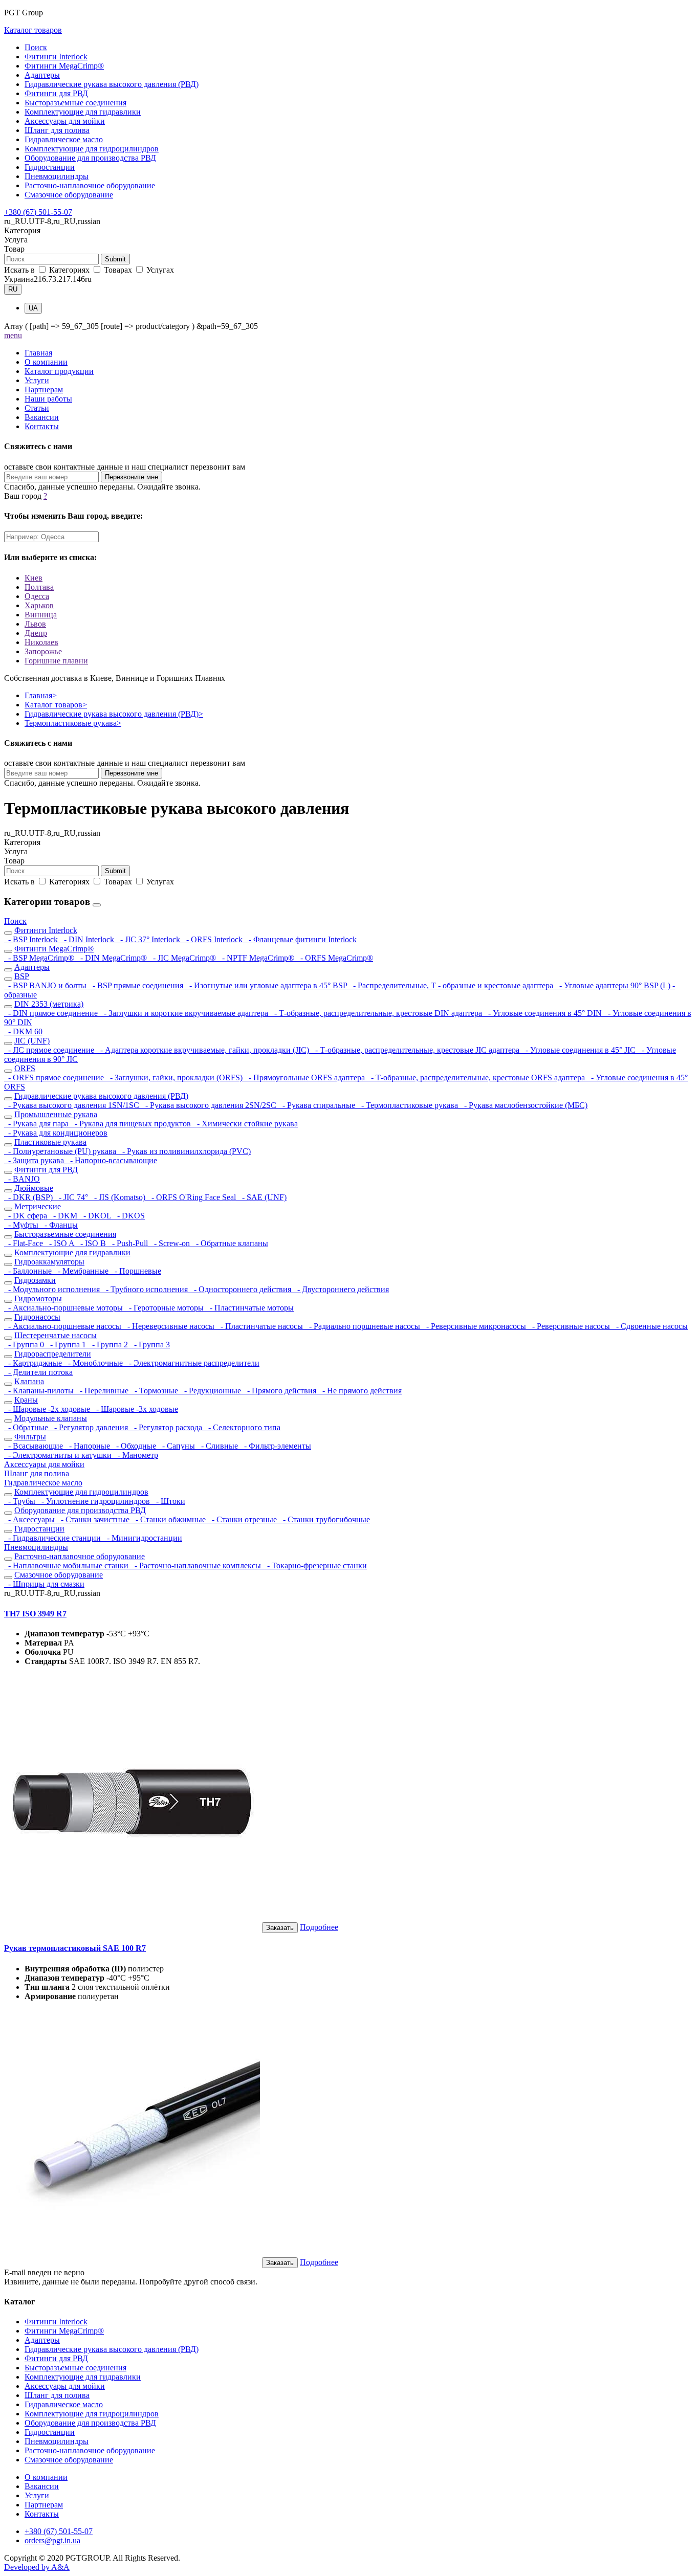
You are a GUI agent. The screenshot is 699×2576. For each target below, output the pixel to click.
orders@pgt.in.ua (52, 2540)
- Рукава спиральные (318, 1105)
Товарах (118, 270)
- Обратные (27, 1427)
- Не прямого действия (360, 1391)
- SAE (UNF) (262, 1197)
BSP (22, 976)
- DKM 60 (23, 1031)
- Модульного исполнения (53, 1289)
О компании (46, 362)
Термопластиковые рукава (73, 723)
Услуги (37, 380)
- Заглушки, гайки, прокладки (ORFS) (175, 1078)
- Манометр (136, 1455)
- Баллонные (29, 1271)
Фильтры (30, 1437)
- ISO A (61, 1243)
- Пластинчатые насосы (261, 1326)
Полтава (39, 587)
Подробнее (319, 1927)
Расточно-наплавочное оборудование (90, 185)
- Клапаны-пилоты (40, 1391)
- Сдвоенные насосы (650, 1326)
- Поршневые (136, 1271)
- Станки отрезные (243, 1519)
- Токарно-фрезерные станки (315, 1565)
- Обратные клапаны (230, 1243)
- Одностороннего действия (242, 1289)
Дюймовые (34, 1188)
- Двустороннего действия (341, 1289)
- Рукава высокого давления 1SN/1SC (73, 1105)
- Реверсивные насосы (570, 1326)
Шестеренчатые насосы (56, 1335)
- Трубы (21, 1501)
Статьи (37, 408)
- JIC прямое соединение (50, 1050)
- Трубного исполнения (146, 1289)
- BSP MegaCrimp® (40, 958)
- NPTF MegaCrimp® (257, 958)
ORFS (25, 1068)
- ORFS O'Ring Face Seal (193, 1197)
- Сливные (219, 1446)
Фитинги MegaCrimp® (64, 66)
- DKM (64, 1216)
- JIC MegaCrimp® (183, 958)
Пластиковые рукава (50, 1142)
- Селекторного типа (242, 1427)
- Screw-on (171, 1243)
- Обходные (135, 1446)
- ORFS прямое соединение (55, 1078)
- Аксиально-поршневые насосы (64, 1326)
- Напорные (89, 1446)
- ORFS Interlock (213, 939)
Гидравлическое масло (64, 139)
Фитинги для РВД (56, 93)
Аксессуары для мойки (65, 121)
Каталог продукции (59, 371)
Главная (38, 353)
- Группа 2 (109, 1345)
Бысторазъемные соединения (75, 103)
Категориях (69, 270)
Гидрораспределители (53, 1354)
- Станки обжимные (170, 1519)
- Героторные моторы (165, 1308)
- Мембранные (82, 1271)
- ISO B (92, 1243)
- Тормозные (155, 1391)
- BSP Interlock (32, 939)
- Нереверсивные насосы (170, 1326)
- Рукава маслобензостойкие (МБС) (524, 1105)
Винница (41, 615)
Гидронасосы (37, 1317)
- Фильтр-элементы (276, 1446)
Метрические (38, 1206)
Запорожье (43, 651)
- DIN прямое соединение (52, 1013)
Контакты (42, 426)
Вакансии (42, 417)
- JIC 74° (72, 1197)
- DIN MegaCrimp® (113, 958)
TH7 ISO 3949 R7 (35, 1614)
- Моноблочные (94, 1363)
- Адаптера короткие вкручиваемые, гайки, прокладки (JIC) (204, 1050)
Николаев (41, 642)
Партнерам (44, 390)
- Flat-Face (25, 1243)
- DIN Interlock (88, 939)
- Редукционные (212, 1391)
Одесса (37, 596)
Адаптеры (42, 75)
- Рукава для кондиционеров (56, 1133)
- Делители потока (38, 1372)
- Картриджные (34, 1363)
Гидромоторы (38, 1298)
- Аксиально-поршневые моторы (64, 1308)
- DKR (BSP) (29, 1197)
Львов (35, 624)
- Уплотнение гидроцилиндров (95, 1501)
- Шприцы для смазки (44, 1584)
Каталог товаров (33, 30)
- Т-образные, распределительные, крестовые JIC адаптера (416, 1050)
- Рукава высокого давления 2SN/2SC (210, 1105)
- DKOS (129, 1216)
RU (13, 289)
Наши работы (48, 399)
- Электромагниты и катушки (59, 1455)
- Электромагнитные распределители (192, 1363)
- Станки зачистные (94, 1519)
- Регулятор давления (90, 1427)
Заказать (280, 1928)
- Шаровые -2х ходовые (48, 1409)
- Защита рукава (35, 1160)
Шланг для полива (57, 130)
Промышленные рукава (56, 1114)
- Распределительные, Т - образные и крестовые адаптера (452, 985)
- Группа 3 (150, 1345)
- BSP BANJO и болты (46, 985)
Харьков (39, 605)
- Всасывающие (35, 1446)
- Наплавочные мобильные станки (67, 1565)
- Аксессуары (30, 1519)
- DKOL (96, 1216)
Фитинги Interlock (56, 57)
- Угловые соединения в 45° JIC (580, 1050)
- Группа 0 (25, 1345)
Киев (34, 578)
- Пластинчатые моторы (250, 1308)
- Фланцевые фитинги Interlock (301, 939)
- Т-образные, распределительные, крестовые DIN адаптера (377, 1013)
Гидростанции (50, 167)
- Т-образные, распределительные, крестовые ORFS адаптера (477, 1078)
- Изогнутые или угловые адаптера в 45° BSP (267, 985)
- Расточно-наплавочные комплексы (197, 1565)
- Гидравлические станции (53, 1538)
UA (33, 308)
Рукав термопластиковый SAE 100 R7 (75, 1948)
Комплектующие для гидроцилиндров (92, 149)
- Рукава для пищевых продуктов (132, 1124)
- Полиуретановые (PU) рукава (61, 1151)
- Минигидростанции (143, 1538)
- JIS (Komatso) (119, 1197)
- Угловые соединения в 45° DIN (544, 1013)
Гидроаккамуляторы (49, 1262)
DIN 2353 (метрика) (49, 1004)
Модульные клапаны (51, 1418)
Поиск (36, 47)
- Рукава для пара (37, 1124)
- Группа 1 (67, 1345)
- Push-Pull (129, 1243)
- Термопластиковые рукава (409, 1105)
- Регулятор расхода (167, 1427)
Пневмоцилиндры (57, 176)
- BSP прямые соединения (137, 985)
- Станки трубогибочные (324, 1519)
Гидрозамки (35, 1280)
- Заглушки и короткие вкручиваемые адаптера (185, 1013)
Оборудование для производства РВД (90, 158)
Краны (26, 1400)
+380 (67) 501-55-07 (38, 212)
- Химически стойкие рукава (245, 1124)
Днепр (36, 633)
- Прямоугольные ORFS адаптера (306, 1078)
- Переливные (103, 1391)
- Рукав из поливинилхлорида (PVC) (184, 1151)
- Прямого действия (281, 1391)
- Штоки (169, 1501)
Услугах (159, 270)
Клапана (29, 1381)
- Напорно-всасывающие (112, 1160)
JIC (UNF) (32, 1041)
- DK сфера (27, 1216)
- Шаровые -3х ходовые (135, 1409)
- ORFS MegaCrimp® (335, 958)
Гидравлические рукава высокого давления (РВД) (112, 84)
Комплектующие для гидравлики (83, 112)
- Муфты (22, 1225)
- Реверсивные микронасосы (475, 1326)
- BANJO (22, 1179)
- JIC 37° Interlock (149, 939)
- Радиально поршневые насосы (364, 1326)
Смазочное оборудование (69, 195)
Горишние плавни (56, 661)
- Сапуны (178, 1446)
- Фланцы (59, 1225)
